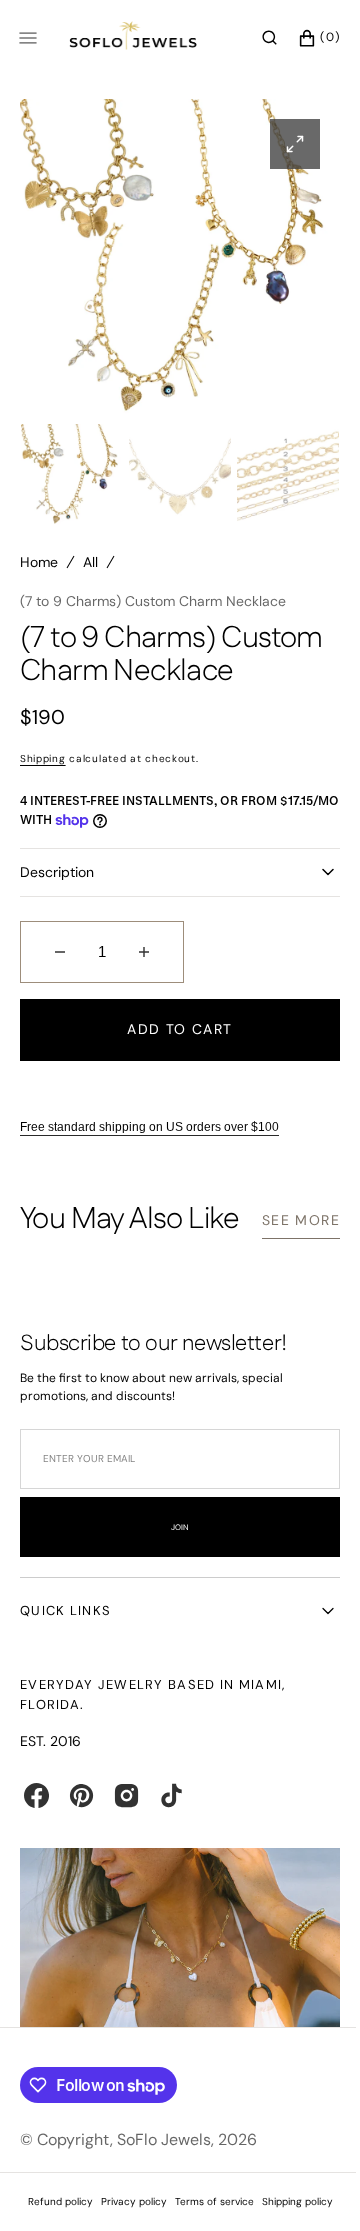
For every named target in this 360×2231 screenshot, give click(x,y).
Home (39, 562)
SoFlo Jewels (164, 2158)
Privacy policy (126, 2220)
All (90, 562)
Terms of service (206, 2220)
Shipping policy (289, 2220)
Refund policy (52, 2220)
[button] (254, 38)
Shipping (43, 758)
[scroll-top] (299, 2185)
